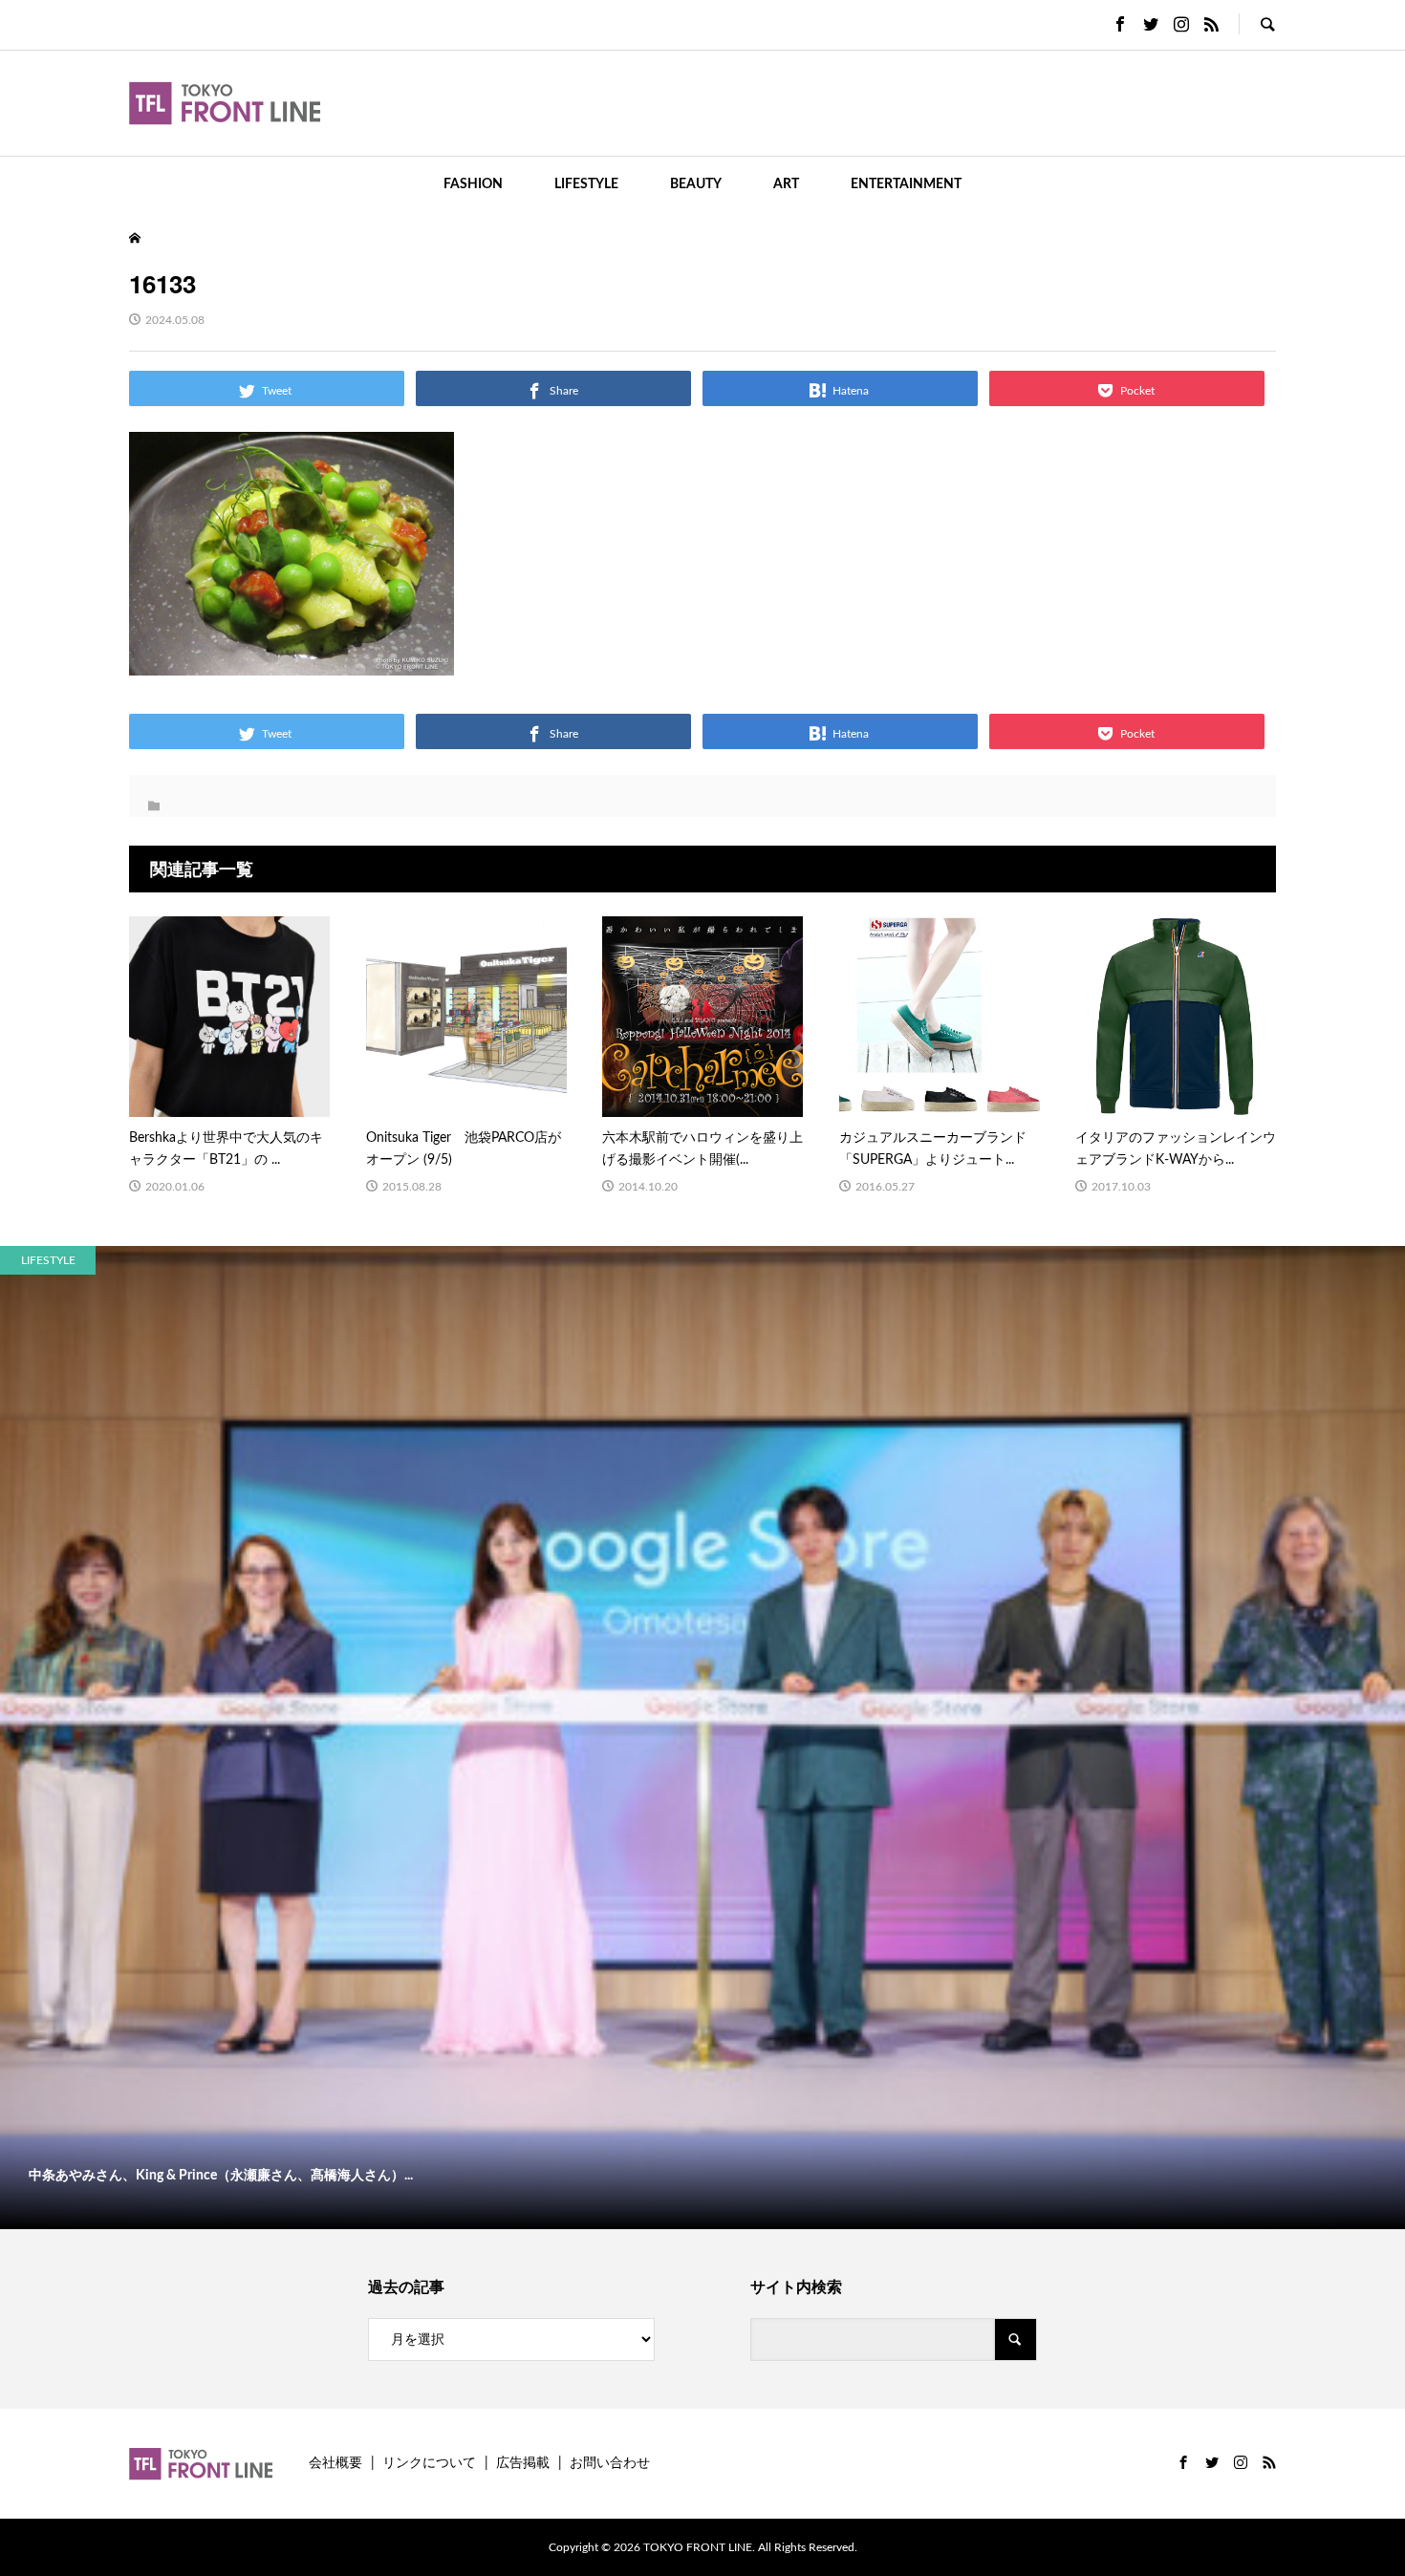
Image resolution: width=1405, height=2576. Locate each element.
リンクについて (429, 2463)
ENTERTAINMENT (906, 184)
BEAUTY (696, 184)
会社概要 (335, 2463)
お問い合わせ (610, 2463)
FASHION (473, 184)
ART (786, 184)
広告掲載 (523, 2463)
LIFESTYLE (586, 184)
